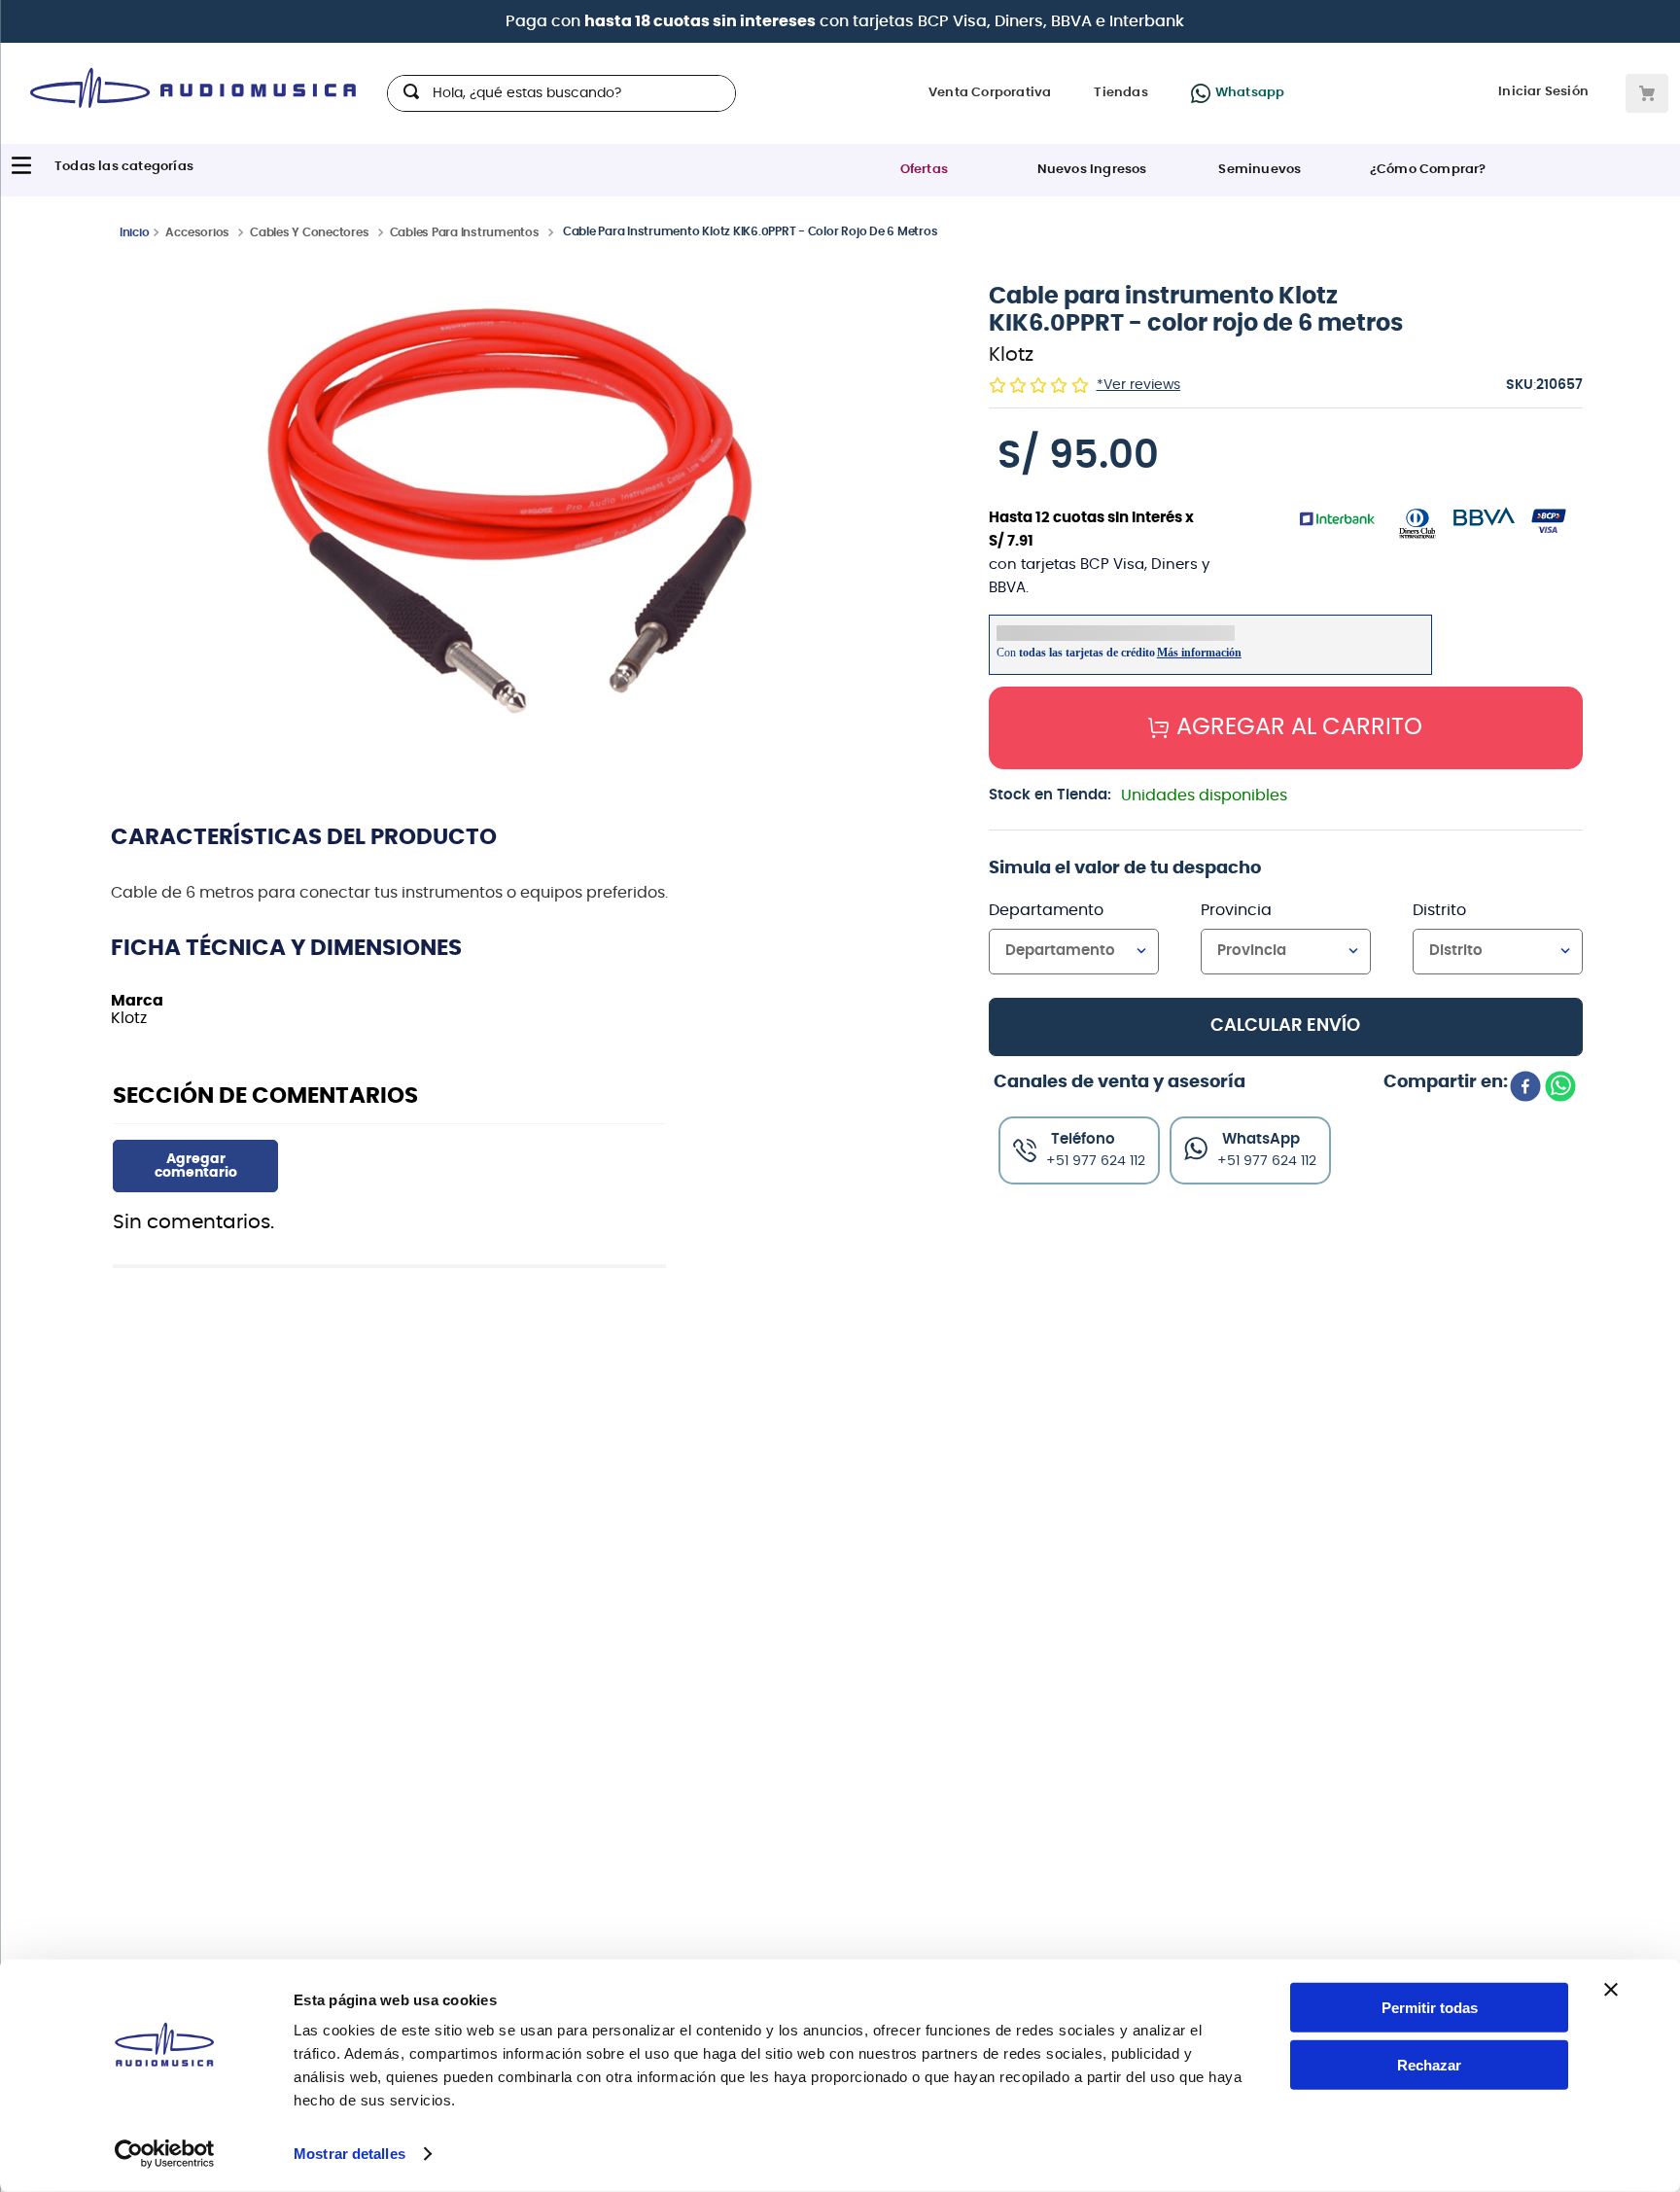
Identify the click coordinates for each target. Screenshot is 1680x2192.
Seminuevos (1260, 172)
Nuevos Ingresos (1092, 172)
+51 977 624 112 (1267, 1161)
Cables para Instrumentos (465, 232)
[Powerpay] (558, 22)
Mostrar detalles (350, 2154)
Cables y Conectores (309, 232)
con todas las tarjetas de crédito (969, 22)
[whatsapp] (1560, 1088)
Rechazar (1429, 2065)
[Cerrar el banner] (1611, 1990)
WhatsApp (1261, 1139)
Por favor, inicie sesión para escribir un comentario (195, 1166)
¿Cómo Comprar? (1428, 172)
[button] (512, 509)
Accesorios (197, 232)
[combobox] (561, 95)
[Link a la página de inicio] (135, 231)
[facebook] (1525, 1088)
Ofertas (924, 172)
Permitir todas (1430, 2008)
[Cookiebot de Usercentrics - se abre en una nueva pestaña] (165, 2154)
